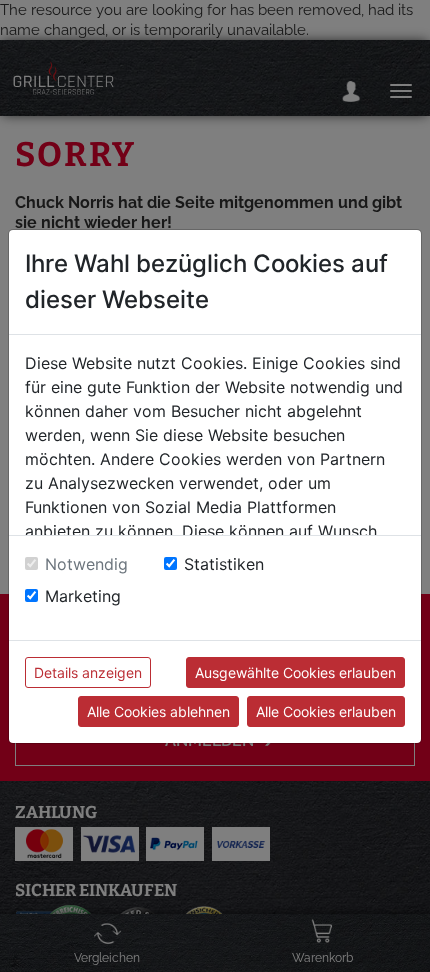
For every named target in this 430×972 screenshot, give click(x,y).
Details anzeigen (88, 672)
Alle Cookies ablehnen (158, 711)
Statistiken (224, 564)
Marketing (83, 596)
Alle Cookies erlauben (326, 711)
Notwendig (86, 564)
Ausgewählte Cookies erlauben (295, 672)
